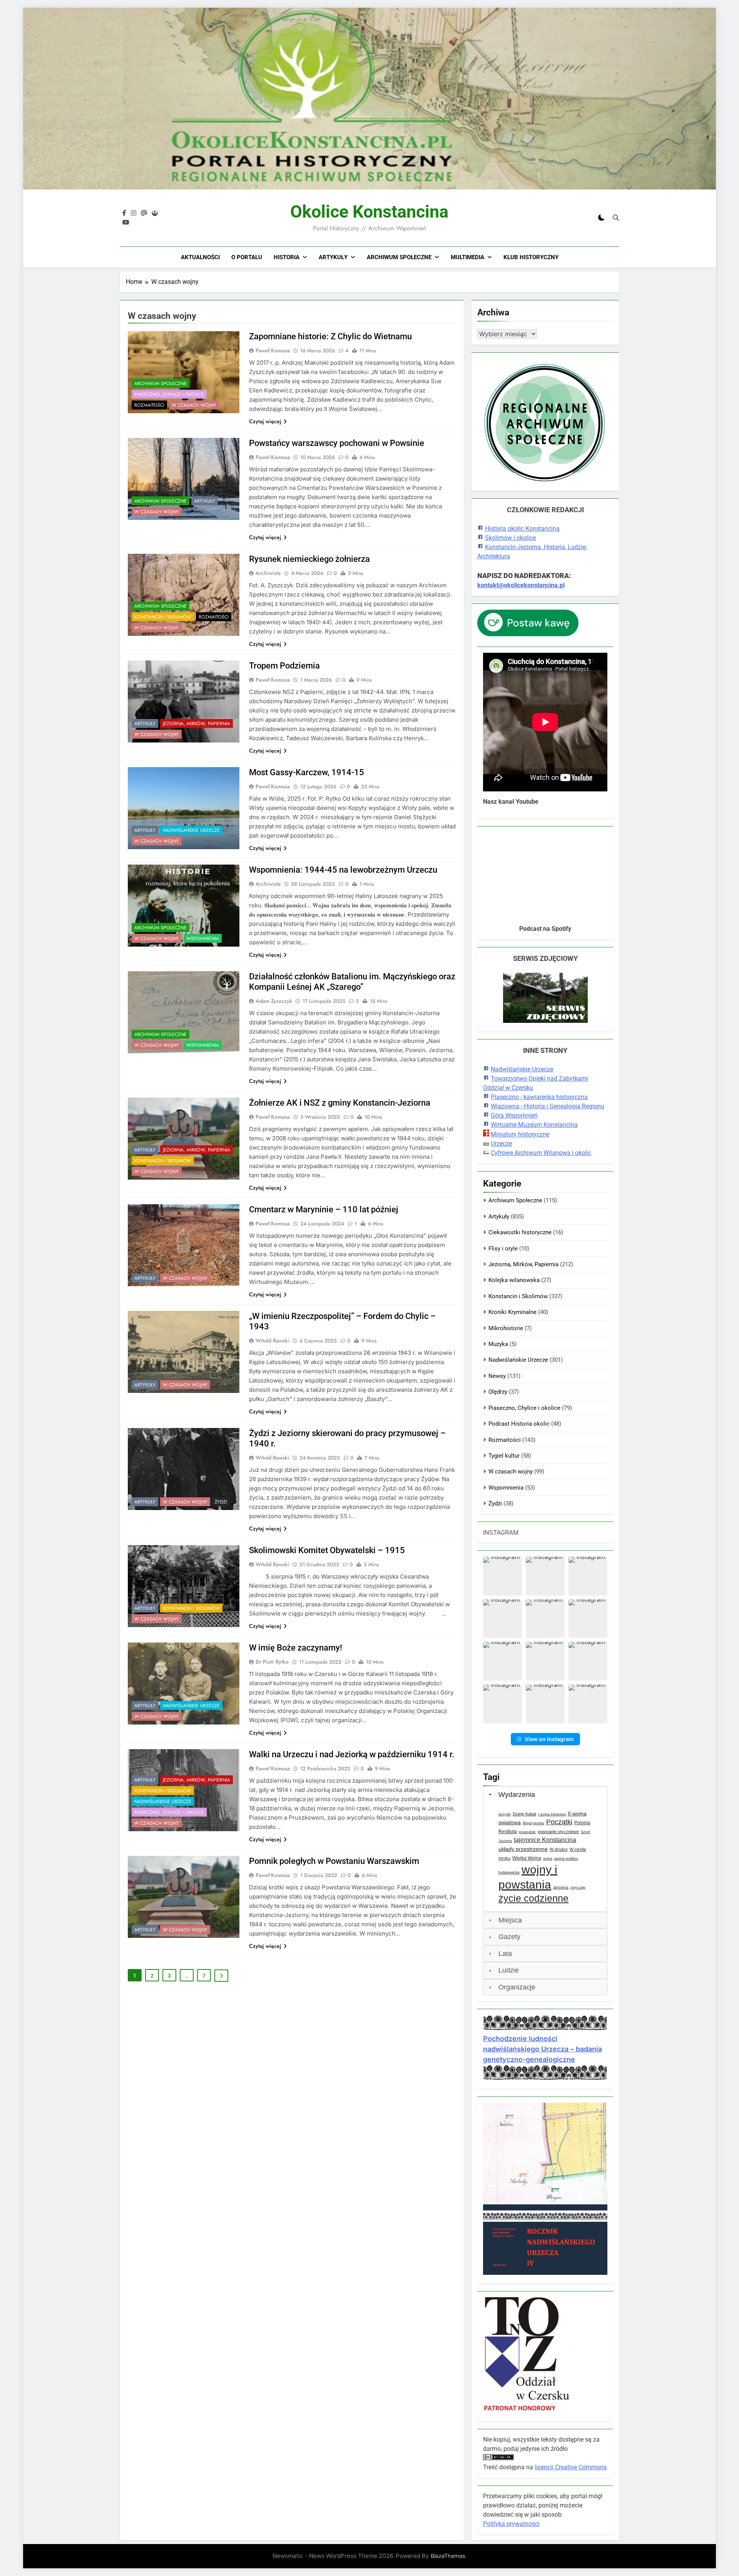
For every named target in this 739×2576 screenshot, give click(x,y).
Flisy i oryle (503, 1249)
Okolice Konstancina (369, 212)
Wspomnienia (203, 939)
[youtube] (126, 223)
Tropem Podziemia (284, 666)
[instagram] (134, 213)
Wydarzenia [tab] (517, 1795)
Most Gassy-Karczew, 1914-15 (307, 772)
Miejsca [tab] (510, 1920)
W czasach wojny (194, 405)
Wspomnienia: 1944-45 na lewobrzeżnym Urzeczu (343, 870)
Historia (287, 257)
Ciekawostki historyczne (520, 1232)
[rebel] (155, 213)
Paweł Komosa (273, 350)
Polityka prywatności (511, 2524)
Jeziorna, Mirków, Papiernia (196, 724)
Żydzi (221, 1502)
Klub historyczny (531, 257)
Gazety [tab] (509, 1937)
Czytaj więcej (265, 421)
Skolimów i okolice (510, 538)
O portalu (247, 257)
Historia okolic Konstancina (522, 529)
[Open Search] (616, 218)
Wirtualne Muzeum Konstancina (534, 1125)
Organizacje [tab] (517, 1987)
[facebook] (124, 213)
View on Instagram (549, 1739)
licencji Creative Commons (571, 2467)
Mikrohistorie (506, 1328)
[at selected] (144, 213)
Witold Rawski (272, 1341)
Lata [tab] (505, 1954)
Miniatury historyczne (520, 1134)
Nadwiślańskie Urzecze (191, 830)
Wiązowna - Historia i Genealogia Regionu (548, 1106)
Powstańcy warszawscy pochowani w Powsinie (337, 443)
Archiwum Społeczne (399, 257)
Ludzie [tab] (509, 1970)
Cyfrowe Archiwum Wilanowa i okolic (541, 1153)
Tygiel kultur (504, 1456)
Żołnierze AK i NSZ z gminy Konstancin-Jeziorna (340, 1103)
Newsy (497, 1376)
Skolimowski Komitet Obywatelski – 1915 (327, 1550)
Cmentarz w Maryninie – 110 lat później (324, 1209)
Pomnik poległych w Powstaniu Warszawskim (334, 1861)
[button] (502, 1576)
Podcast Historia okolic (519, 1424)
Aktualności (200, 257)
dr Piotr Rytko (272, 1662)
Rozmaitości (149, 405)
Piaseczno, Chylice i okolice (169, 394)
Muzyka (498, 1344)
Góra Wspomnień (514, 1115)
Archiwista (268, 573)
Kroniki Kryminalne (512, 1312)
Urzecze (501, 1144)
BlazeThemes (448, 2556)
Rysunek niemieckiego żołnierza (309, 559)
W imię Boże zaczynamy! (296, 1648)
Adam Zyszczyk (274, 1001)
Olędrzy (498, 1392)
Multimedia (467, 257)
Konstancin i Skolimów (163, 617)
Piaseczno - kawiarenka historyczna (539, 1097)
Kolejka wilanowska (514, 1280)
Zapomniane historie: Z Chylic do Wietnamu (330, 336)
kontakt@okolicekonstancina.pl (521, 585)
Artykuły (333, 257)
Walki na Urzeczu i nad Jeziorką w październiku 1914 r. (352, 1754)
